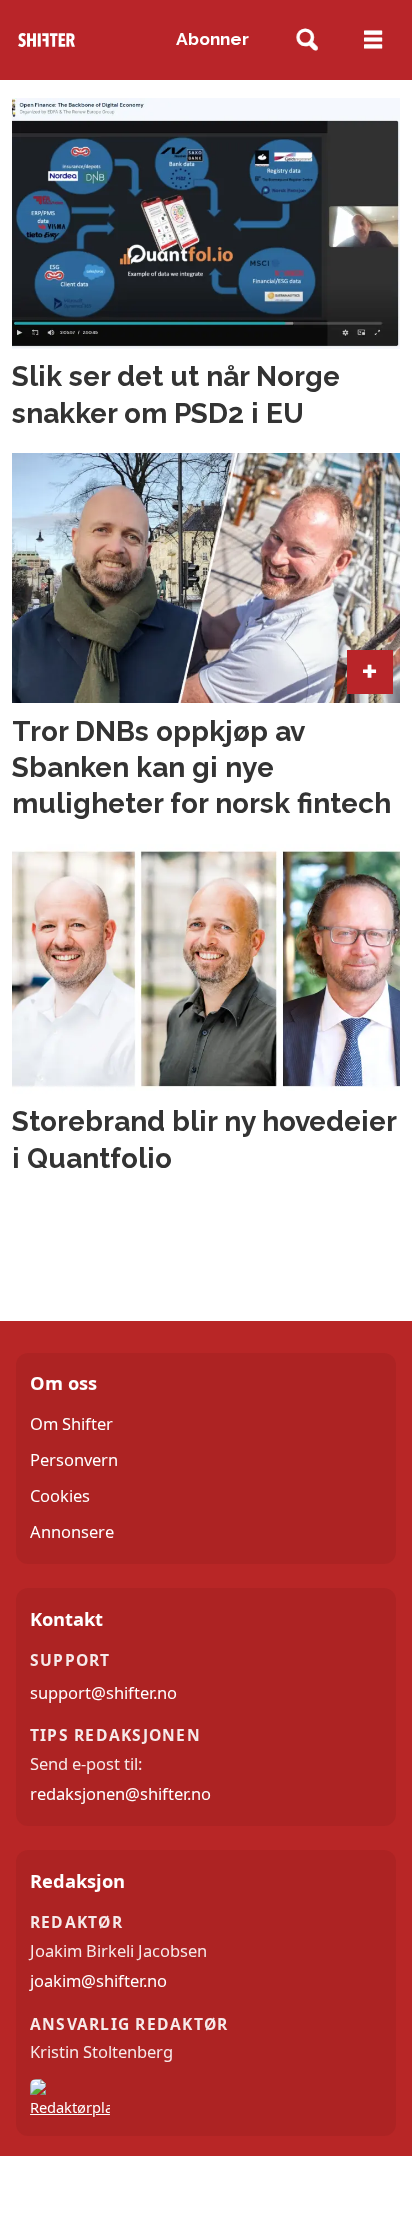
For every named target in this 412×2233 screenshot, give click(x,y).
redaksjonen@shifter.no (120, 1793)
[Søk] (306, 40)
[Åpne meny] (373, 40)
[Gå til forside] (46, 40)
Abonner (212, 39)
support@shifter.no (103, 1692)
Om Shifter (71, 1423)
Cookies (60, 1495)
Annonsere (72, 1531)
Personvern (74, 1459)
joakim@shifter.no (98, 1980)
